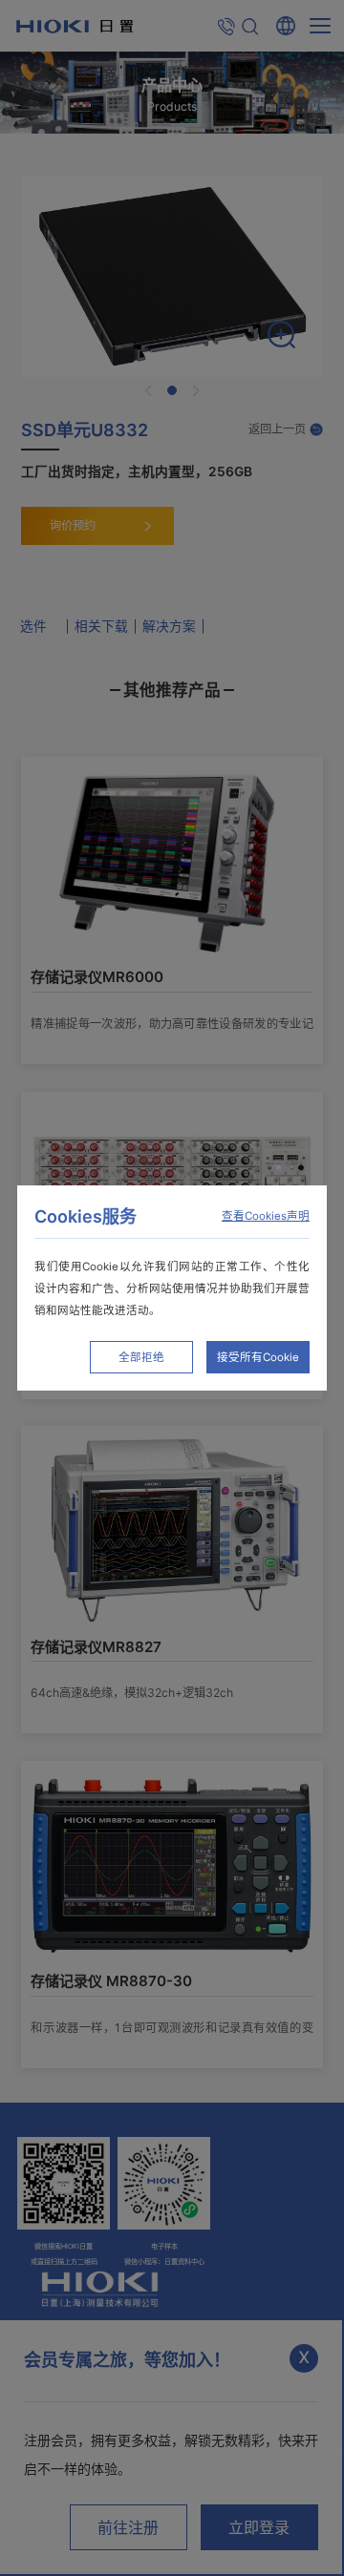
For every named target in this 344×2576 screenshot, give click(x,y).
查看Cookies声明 (266, 1216)
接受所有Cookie (258, 1357)
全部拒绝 (141, 1357)
